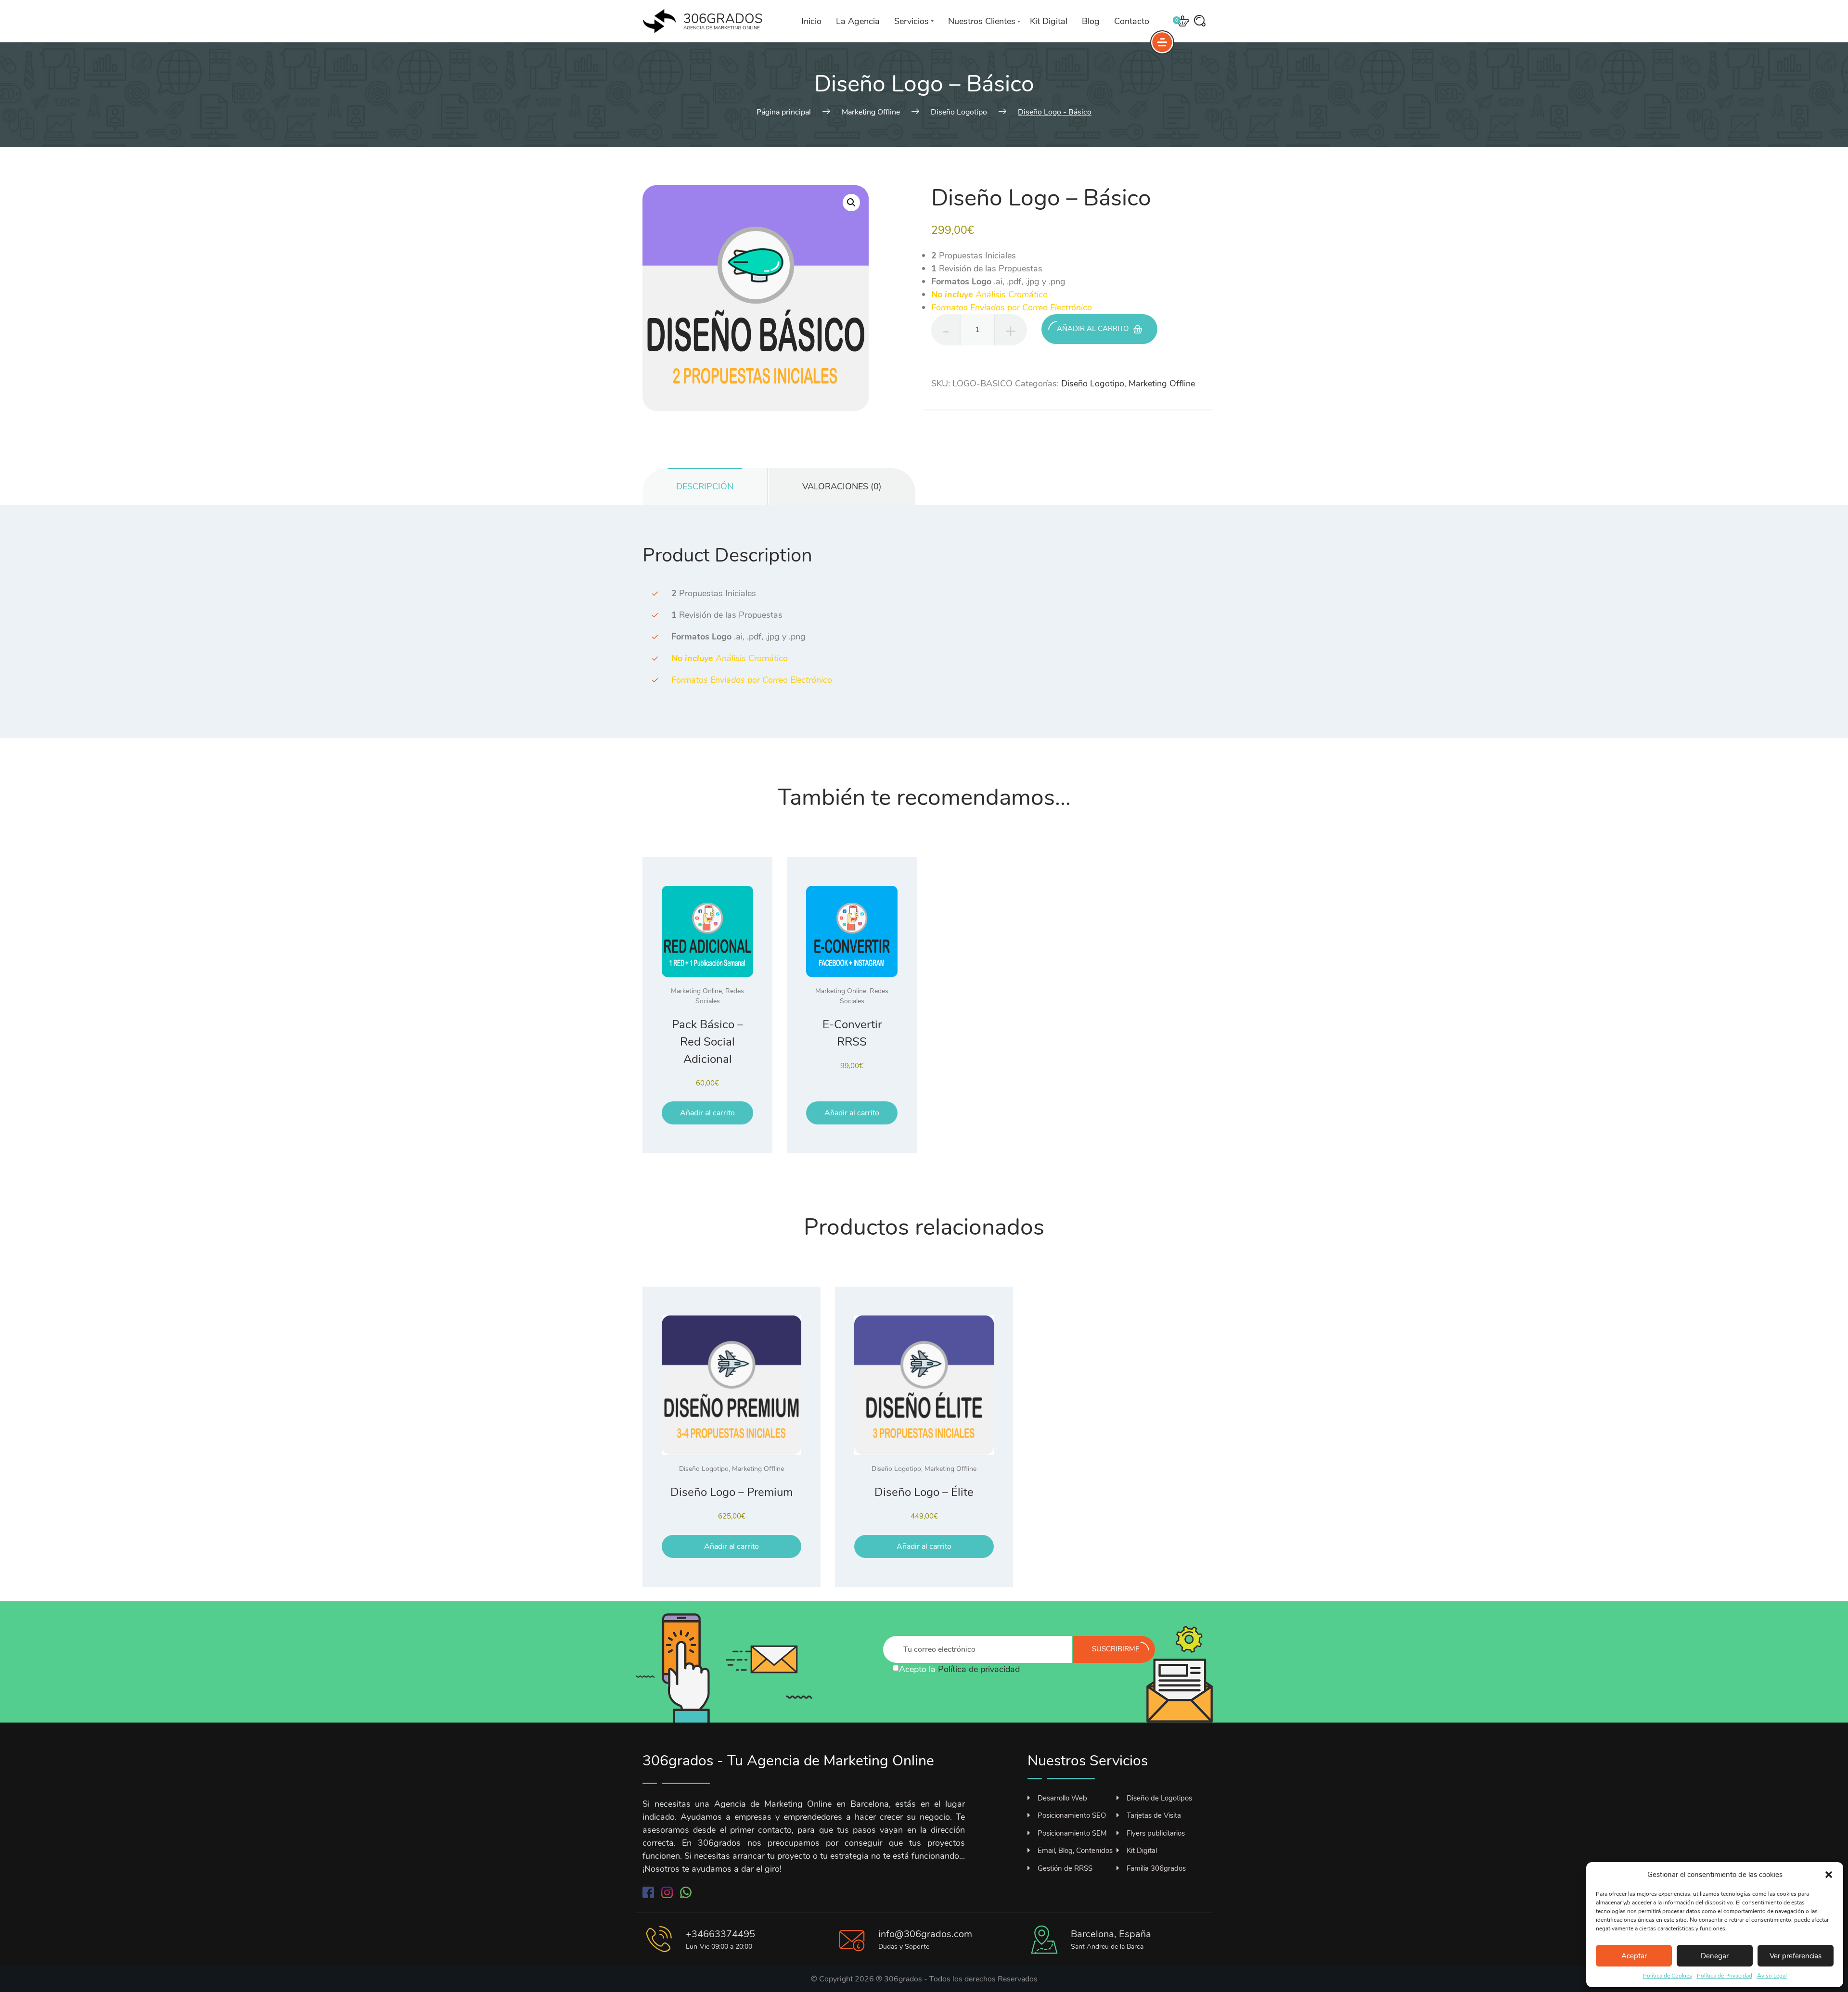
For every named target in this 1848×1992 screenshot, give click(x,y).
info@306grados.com (925, 1934)
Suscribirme (1116, 1649)
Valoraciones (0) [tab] (842, 486)
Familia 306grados (1156, 1868)
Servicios (911, 21)
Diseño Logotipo (1093, 383)
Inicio (811, 21)
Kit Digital (1049, 21)
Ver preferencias (1796, 1956)
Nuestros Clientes (982, 21)
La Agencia (858, 21)
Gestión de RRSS (1065, 1868)
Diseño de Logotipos (1159, 1798)
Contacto (1132, 21)
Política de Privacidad (1725, 1976)
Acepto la (959, 1669)
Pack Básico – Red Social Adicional (707, 1042)
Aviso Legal (1772, 1976)
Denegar (1715, 1956)
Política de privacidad (979, 1669)
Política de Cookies (1668, 1976)
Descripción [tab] (705, 486)
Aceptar (1634, 1956)
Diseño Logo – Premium (731, 1492)
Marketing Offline (1162, 383)
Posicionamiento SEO (1072, 1815)
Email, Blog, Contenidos (1075, 1851)
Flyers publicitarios (1156, 1833)
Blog (1091, 21)
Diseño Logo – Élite (924, 1492)
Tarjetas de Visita (1154, 1815)
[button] (1829, 1875)
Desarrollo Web (1062, 1798)
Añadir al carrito (1093, 329)
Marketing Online (696, 991)
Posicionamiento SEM (1072, 1833)
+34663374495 (720, 1934)
